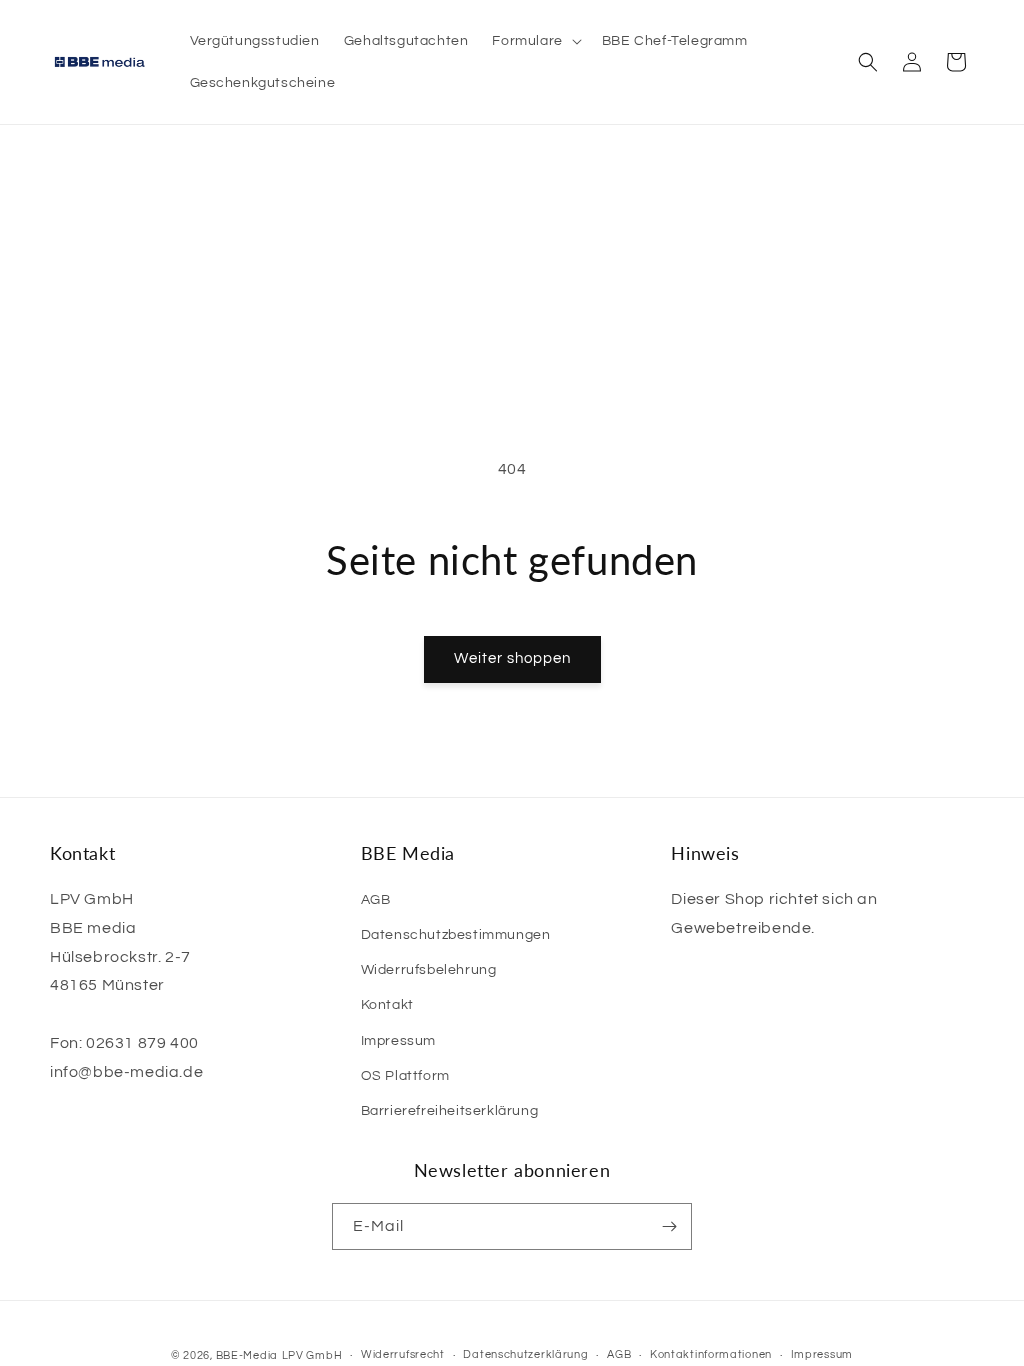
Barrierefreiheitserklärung (450, 1111)
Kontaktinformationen (711, 1354)
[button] (534, 41)
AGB (376, 900)
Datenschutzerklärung (525, 1354)
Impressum (398, 1041)
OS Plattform (405, 1076)
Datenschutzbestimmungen (456, 935)
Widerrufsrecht (403, 1354)
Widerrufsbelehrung (429, 970)
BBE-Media (247, 1355)
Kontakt (387, 1005)
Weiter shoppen (512, 658)
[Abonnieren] (669, 1226)
